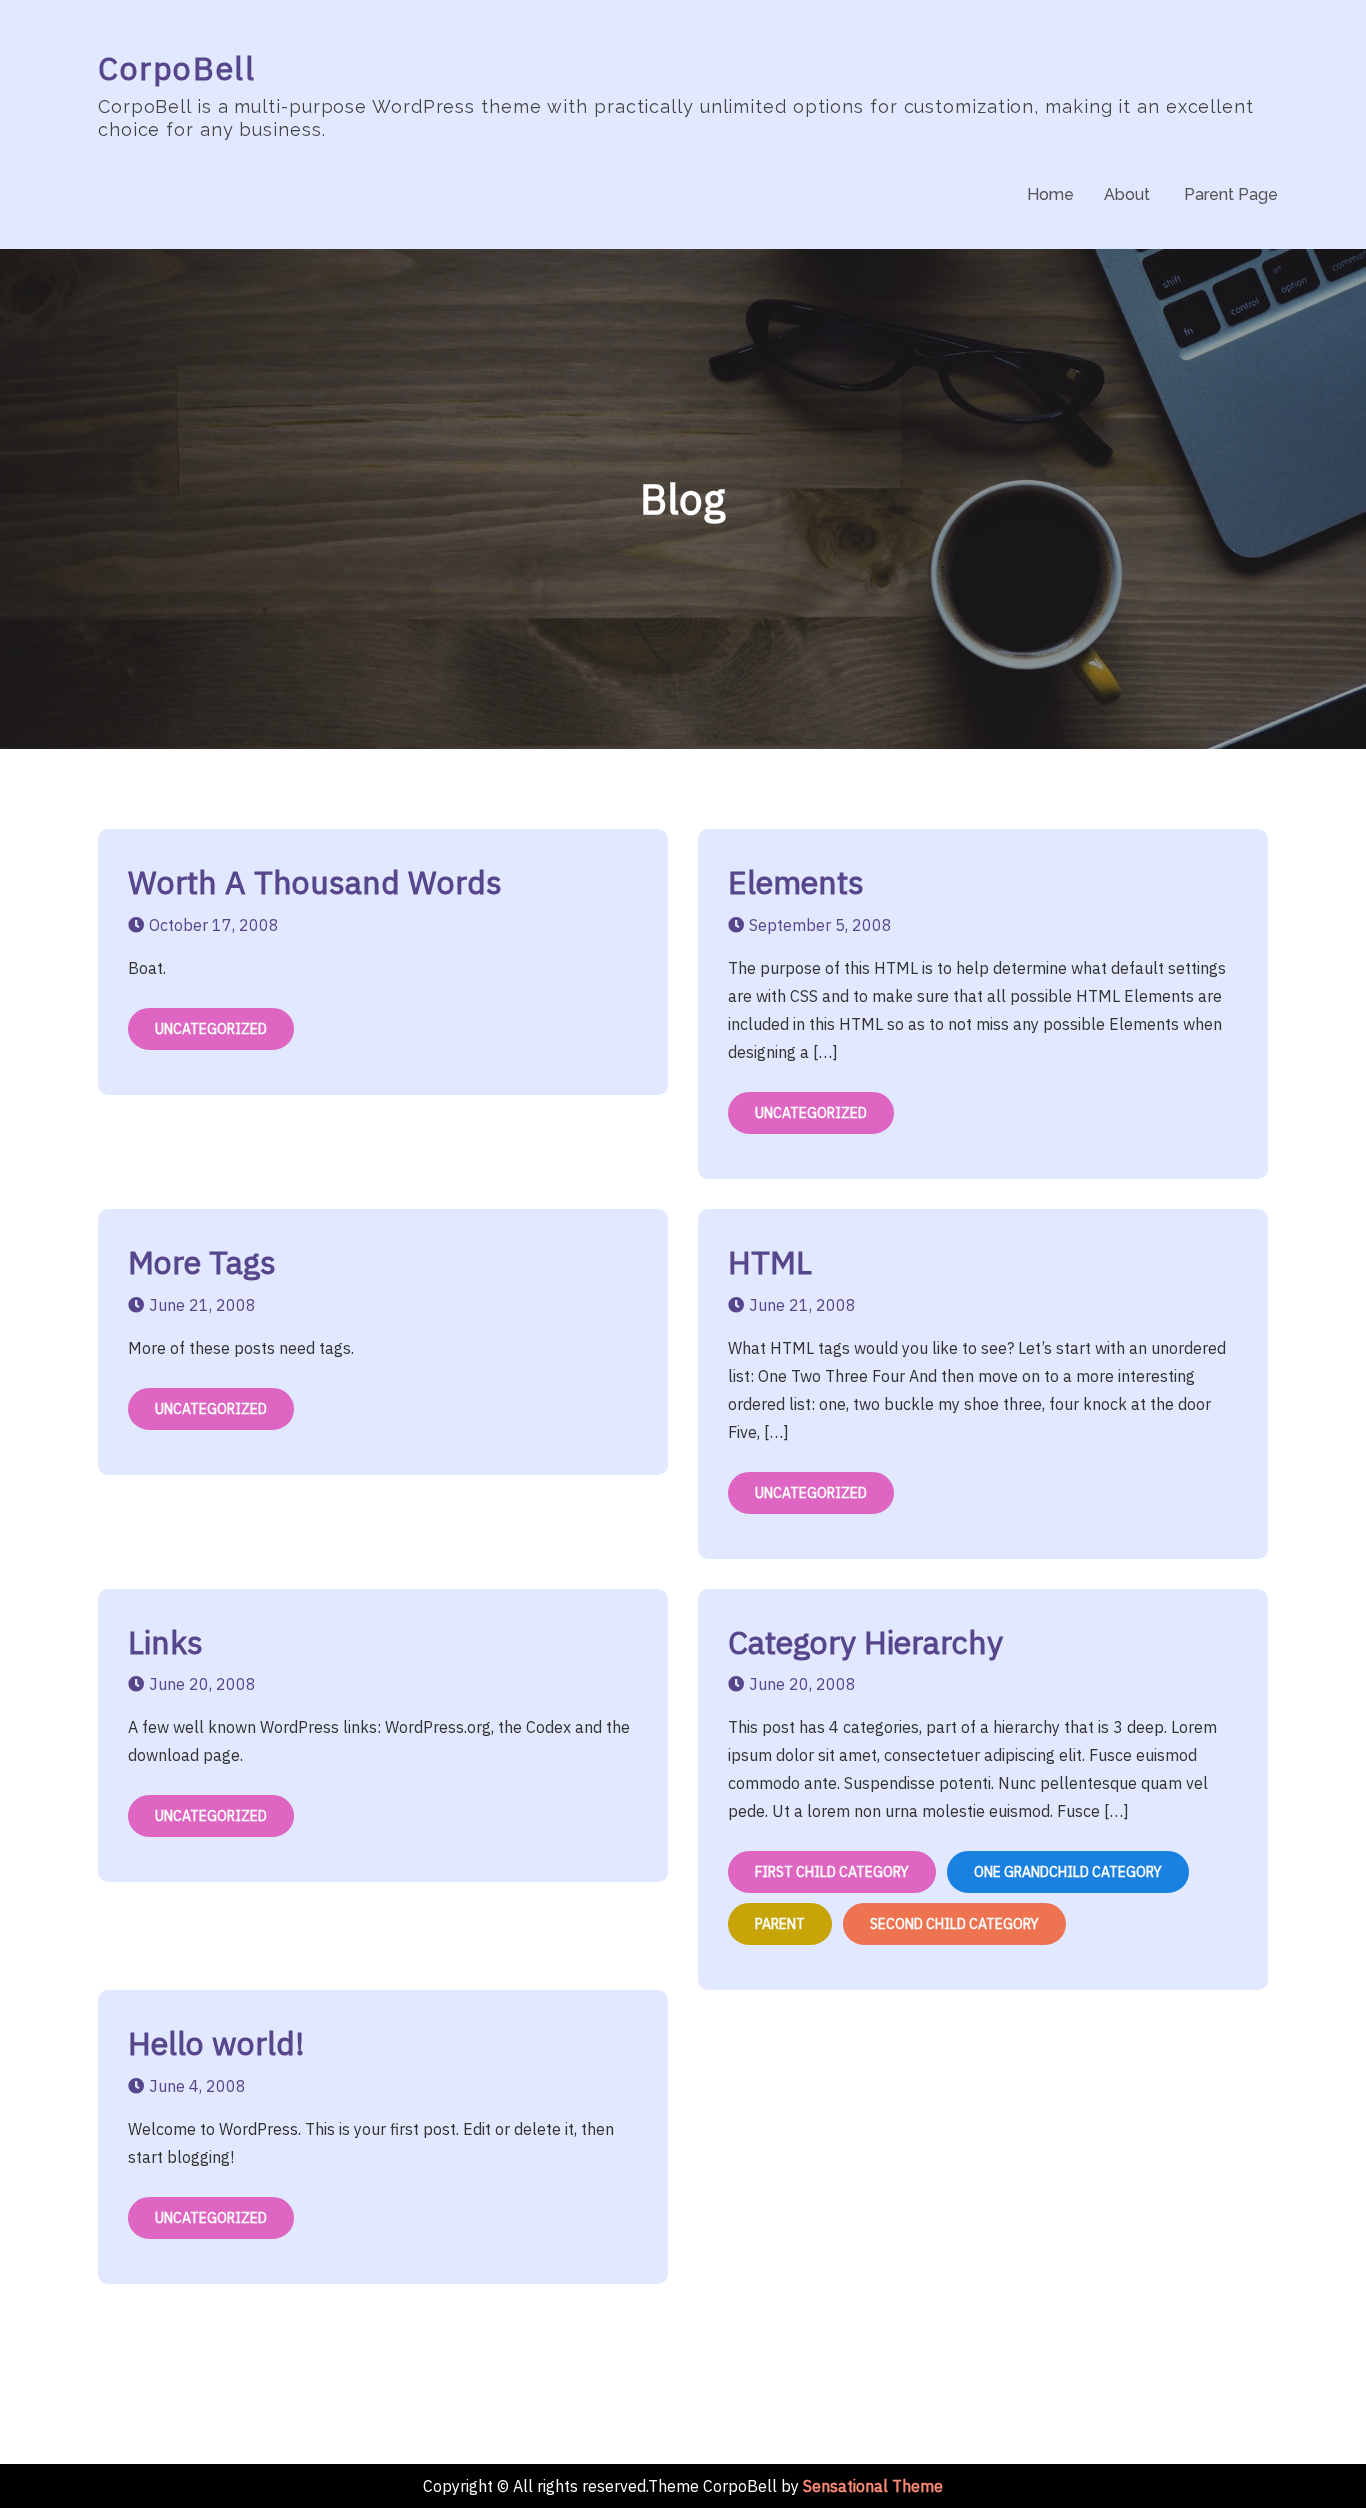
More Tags (202, 1262)
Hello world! (216, 2043)
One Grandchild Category (1068, 1872)
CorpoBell (176, 68)
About (1127, 194)
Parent (780, 1924)
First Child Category (832, 1872)
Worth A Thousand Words (315, 882)
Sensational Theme (873, 2486)
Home (1050, 194)
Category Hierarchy (865, 1642)
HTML (770, 1262)
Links (165, 1642)
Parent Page (1231, 194)
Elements (796, 882)
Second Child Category (954, 1924)
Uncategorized (211, 1029)
